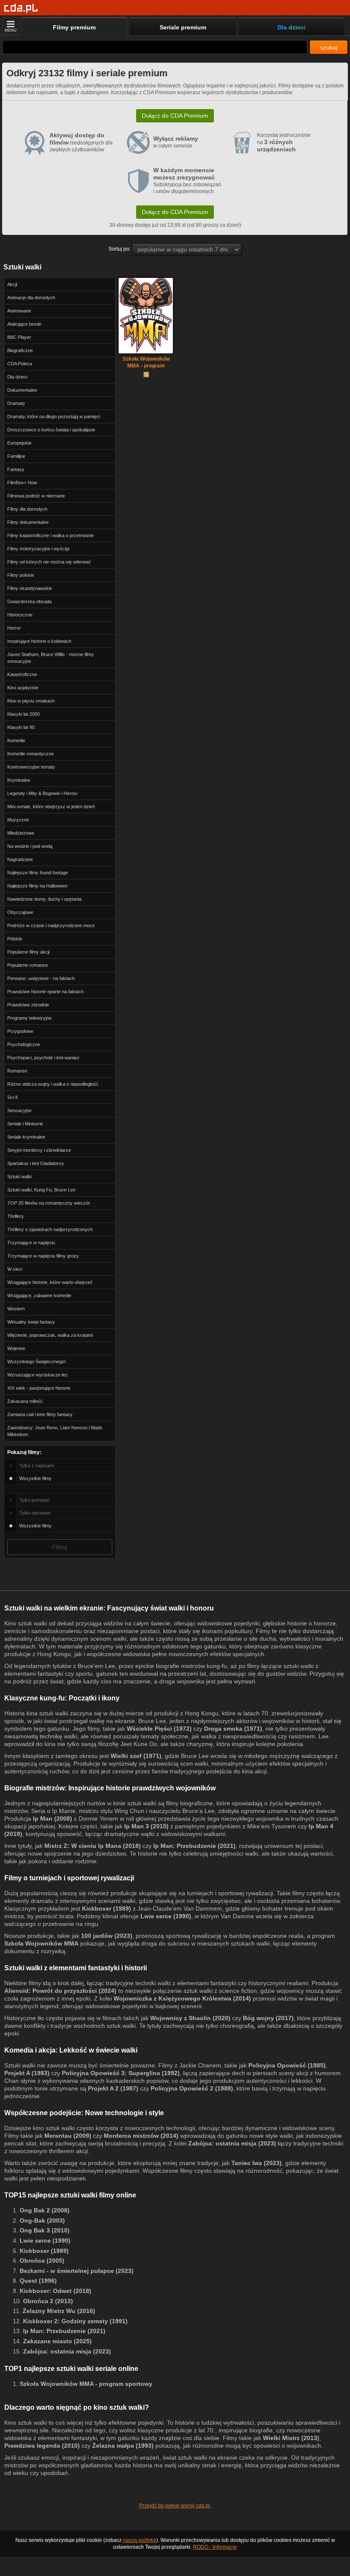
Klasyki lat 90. (22, 727)
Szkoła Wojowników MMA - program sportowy (146, 363)
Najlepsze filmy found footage (38, 873)
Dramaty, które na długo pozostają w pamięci (54, 416)
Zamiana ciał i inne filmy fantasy (40, 1414)
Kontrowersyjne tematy (31, 767)
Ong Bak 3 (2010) (45, 2230)
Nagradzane (20, 859)
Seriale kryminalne (26, 1137)
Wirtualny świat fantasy (31, 1322)
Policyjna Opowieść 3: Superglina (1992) (121, 2073)
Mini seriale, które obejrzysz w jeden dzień (51, 807)
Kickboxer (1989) (106, 1908)
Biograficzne (20, 350)
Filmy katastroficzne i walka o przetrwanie (51, 535)
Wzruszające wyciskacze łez (38, 1375)
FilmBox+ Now (22, 483)
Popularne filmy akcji (28, 952)
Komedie (16, 740)
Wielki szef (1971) (136, 1756)
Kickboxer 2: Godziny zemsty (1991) (75, 2321)
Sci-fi (12, 1097)
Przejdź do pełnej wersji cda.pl (175, 2506)
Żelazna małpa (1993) (123, 2446)
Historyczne (20, 615)
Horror (14, 628)
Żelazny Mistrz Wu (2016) (59, 2311)
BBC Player (19, 337)
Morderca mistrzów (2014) (141, 2136)
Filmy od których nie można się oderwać (49, 562)
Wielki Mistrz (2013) (291, 2438)
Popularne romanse (28, 965)
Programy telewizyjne (29, 1018)
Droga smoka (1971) (233, 1729)
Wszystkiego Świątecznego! (36, 1362)
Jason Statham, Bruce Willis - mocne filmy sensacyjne (51, 658)
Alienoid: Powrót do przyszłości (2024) (60, 1991)
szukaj (329, 47)
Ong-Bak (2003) (42, 2220)
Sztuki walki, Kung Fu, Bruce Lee (41, 1190)
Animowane (19, 311)
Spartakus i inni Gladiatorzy (36, 1163)
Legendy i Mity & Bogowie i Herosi (42, 793)
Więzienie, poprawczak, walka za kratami (50, 1335)
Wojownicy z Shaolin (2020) (190, 2018)
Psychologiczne (24, 1044)
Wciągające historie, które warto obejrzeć (50, 1282)
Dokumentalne (22, 390)
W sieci (15, 1269)
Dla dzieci (17, 377)
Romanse (17, 1071)
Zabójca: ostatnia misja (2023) (232, 2143)
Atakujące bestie (24, 324)
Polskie (15, 939)
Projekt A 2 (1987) (113, 2088)
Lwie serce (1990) (166, 1916)
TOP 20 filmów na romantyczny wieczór (49, 1203)
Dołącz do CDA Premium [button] (175, 116)
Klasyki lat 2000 (23, 714)
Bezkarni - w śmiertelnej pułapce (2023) (77, 2271)
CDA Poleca (20, 364)
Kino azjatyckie (23, 688)
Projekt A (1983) (27, 2073)
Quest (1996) (38, 2281)
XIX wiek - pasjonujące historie (39, 1388)
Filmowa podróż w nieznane (36, 496)
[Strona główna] (21, 8)
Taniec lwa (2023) (257, 2163)
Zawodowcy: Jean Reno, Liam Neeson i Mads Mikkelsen (55, 1431)
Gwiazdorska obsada (29, 601)
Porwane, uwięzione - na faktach (41, 978)
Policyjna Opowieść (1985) (287, 2065)
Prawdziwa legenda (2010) (42, 2446)
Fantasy (16, 469)
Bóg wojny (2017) (268, 2018)
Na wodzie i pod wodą (30, 846)
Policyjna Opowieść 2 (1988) (192, 2088)
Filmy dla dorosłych (27, 509)
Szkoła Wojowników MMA (41, 1943)
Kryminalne (19, 780)
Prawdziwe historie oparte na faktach (45, 992)
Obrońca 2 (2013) (48, 2301)
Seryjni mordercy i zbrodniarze (39, 1150)
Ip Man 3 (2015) (146, 1826)
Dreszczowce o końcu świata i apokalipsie (51, 430)
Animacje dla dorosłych (31, 298)
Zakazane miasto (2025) (57, 2341)
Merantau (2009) (68, 2136)
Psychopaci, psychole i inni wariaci (43, 1058)
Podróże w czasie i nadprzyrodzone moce (51, 925)
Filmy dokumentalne (28, 522)
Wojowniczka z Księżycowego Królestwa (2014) (182, 1998)
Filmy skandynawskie (30, 588)
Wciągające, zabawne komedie (39, 1295)
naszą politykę (140, 2540)
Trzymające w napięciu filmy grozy (43, 1256)
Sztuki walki (19, 1177)
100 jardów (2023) (107, 1936)
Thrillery (16, 1216)
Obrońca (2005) (42, 2261)
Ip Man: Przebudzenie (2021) (194, 1846)
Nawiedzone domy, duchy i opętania (44, 899)
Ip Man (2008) (52, 1819)
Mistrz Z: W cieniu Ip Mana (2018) (93, 1846)
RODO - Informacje (215, 2547)
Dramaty (16, 403)
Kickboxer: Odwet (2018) (55, 2291)
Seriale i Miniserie (25, 1124)
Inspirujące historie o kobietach (39, 641)
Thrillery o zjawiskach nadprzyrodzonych (50, 1229)
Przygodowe (20, 1031)
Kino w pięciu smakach (31, 701)
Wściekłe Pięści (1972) (159, 1729)
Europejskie (19, 443)
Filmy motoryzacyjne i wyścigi (38, 549)
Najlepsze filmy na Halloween (37, 886)
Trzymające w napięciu (31, 1243)
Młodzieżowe (21, 833)
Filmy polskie (21, 575)
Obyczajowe (20, 912)
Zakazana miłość (25, 1401)
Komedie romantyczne (31, 754)
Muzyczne (18, 820)
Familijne (16, 456)
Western (16, 1309)
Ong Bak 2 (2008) (45, 2210)
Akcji (12, 284)
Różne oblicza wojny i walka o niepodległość (53, 1084)
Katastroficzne (22, 674)
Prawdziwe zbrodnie (28, 1005)
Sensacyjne (19, 1110)
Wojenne (16, 1348)
